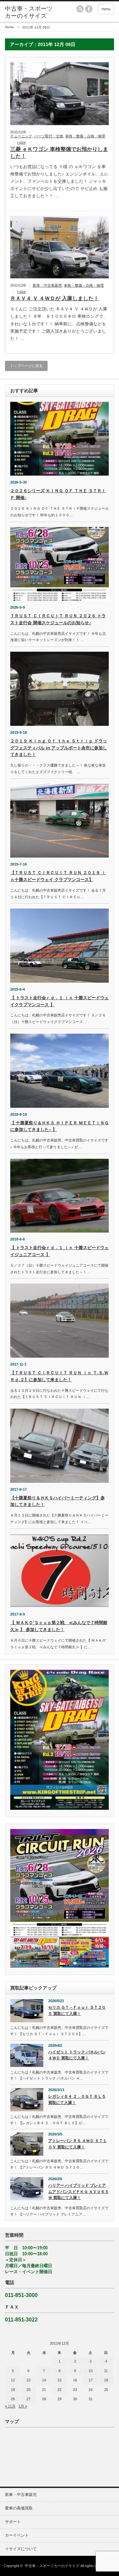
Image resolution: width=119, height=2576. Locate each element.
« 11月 (10, 2406)
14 (44, 2380)
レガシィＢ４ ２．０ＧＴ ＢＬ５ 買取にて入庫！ (77, 2100)
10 (91, 2371)
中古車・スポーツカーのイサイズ (52, 2566)
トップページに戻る (26, 366)
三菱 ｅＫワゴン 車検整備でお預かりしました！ (59, 153)
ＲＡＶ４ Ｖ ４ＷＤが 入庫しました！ (55, 298)
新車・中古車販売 (47, 285)
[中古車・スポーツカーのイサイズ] (29, 12)
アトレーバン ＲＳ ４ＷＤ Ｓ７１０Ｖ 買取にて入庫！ (78, 2144)
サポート (13, 2522)
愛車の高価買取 (19, 2508)
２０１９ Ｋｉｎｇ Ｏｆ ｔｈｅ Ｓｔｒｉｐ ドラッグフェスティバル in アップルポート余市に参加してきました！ (59, 748)
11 (106, 2371)
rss (80, 9)
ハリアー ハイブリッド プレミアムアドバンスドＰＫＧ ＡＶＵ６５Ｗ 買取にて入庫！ (79, 2192)
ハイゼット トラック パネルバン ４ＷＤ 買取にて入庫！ (77, 2055)
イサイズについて (21, 2549)
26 (13, 2399)
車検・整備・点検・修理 (85, 136)
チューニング (21, 136)
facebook (89, 9)
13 (28, 2380)
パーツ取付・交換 (49, 136)
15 (59, 2380)
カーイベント (17, 2535)
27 (28, 2399)
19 (13, 2390)
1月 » (23, 2406)
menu (106, 9)
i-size (21, 142)
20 (28, 2390)
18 (106, 2380)
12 (13, 2380)
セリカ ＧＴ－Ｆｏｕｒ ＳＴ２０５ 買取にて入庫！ (77, 2011)
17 (91, 2380)
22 (59, 2390)
